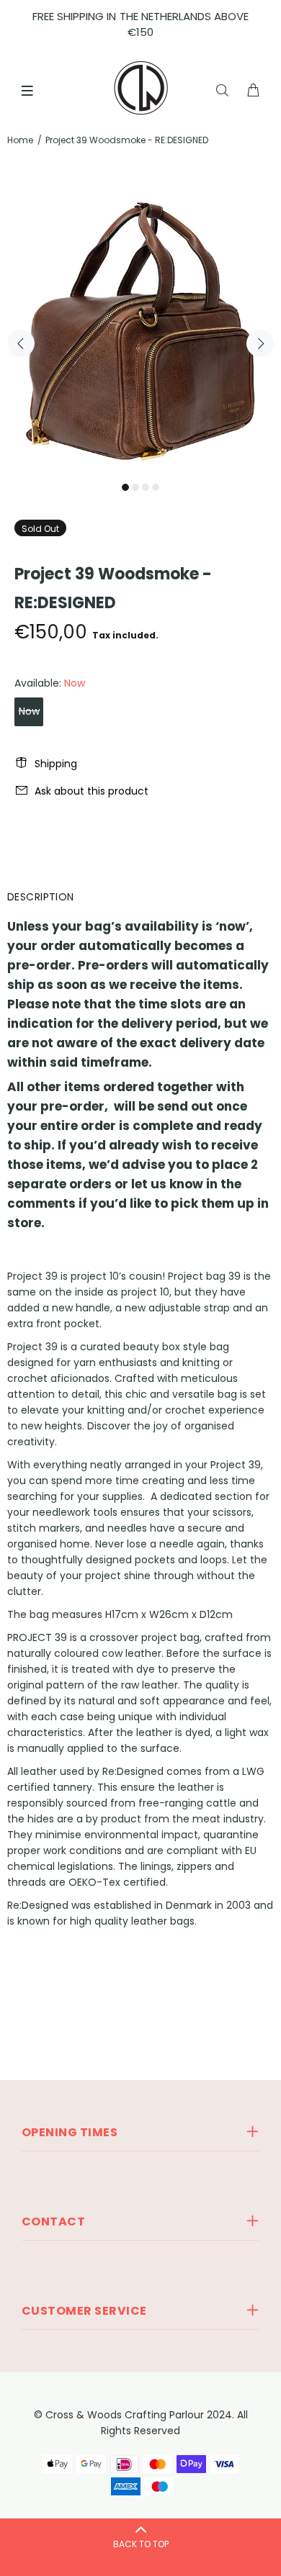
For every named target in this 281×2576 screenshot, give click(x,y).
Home (20, 140)
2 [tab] (135, 487)
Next (260, 343)
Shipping (56, 764)
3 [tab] (146, 487)
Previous (21, 343)
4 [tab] (156, 487)
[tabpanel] (140, 335)
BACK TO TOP (141, 2544)
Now (29, 711)
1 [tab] (125, 487)
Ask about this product (92, 791)
